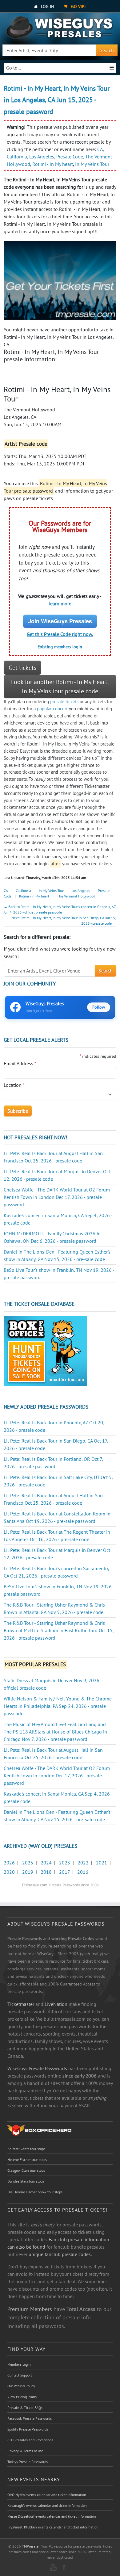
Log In (47, 6)
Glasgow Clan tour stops (26, 2170)
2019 (28, 1872)
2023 (65, 1863)
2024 (46, 1863)
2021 (102, 1863)
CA (100, 149)
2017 (64, 1872)
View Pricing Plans (22, 2397)
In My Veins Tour (92, 164)
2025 (28, 1863)
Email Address (20, 1063)
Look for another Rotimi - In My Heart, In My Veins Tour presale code (60, 687)
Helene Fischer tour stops (27, 2160)
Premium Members (30, 2309)
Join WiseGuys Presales (60, 621)
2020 (9, 1872)
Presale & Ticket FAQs (25, 2408)
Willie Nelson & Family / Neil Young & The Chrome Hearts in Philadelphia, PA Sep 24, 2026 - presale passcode (58, 1706)
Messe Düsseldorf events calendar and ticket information (52, 2516)
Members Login (19, 2364)
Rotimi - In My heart (53, 164)
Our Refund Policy (21, 2386)
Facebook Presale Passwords (30, 2418)
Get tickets (22, 668)
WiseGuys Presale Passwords (37, 2068)
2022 (83, 1863)
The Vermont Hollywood (76, 896)
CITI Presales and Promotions (30, 2440)
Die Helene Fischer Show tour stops (35, 2192)
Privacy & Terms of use (25, 2451)
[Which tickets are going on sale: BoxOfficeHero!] (39, 2130)
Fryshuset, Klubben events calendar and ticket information (53, 2527)
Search (107, 50)
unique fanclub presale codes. (60, 2254)
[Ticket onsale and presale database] (45, 1350)
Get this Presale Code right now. (60, 634)
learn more (60, 603)
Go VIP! (78, 6)
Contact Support (20, 2375)
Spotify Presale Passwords (28, 2429)
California (17, 157)
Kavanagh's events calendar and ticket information (47, 2505)
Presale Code (70, 157)
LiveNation (56, 2004)
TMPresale (30, 2546)
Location (14, 1085)
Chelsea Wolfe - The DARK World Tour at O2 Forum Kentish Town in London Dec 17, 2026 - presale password (57, 1197)
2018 (46, 1872)
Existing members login (60, 647)
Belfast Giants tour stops (26, 2149)
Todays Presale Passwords (28, 2462)
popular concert (52, 709)
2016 (83, 1872)
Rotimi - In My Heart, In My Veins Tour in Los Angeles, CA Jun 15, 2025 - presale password (57, 100)
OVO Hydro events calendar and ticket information (47, 2495)
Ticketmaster (21, 2004)
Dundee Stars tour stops (26, 2181)
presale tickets (64, 702)
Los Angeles (42, 157)
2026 (9, 1863)
